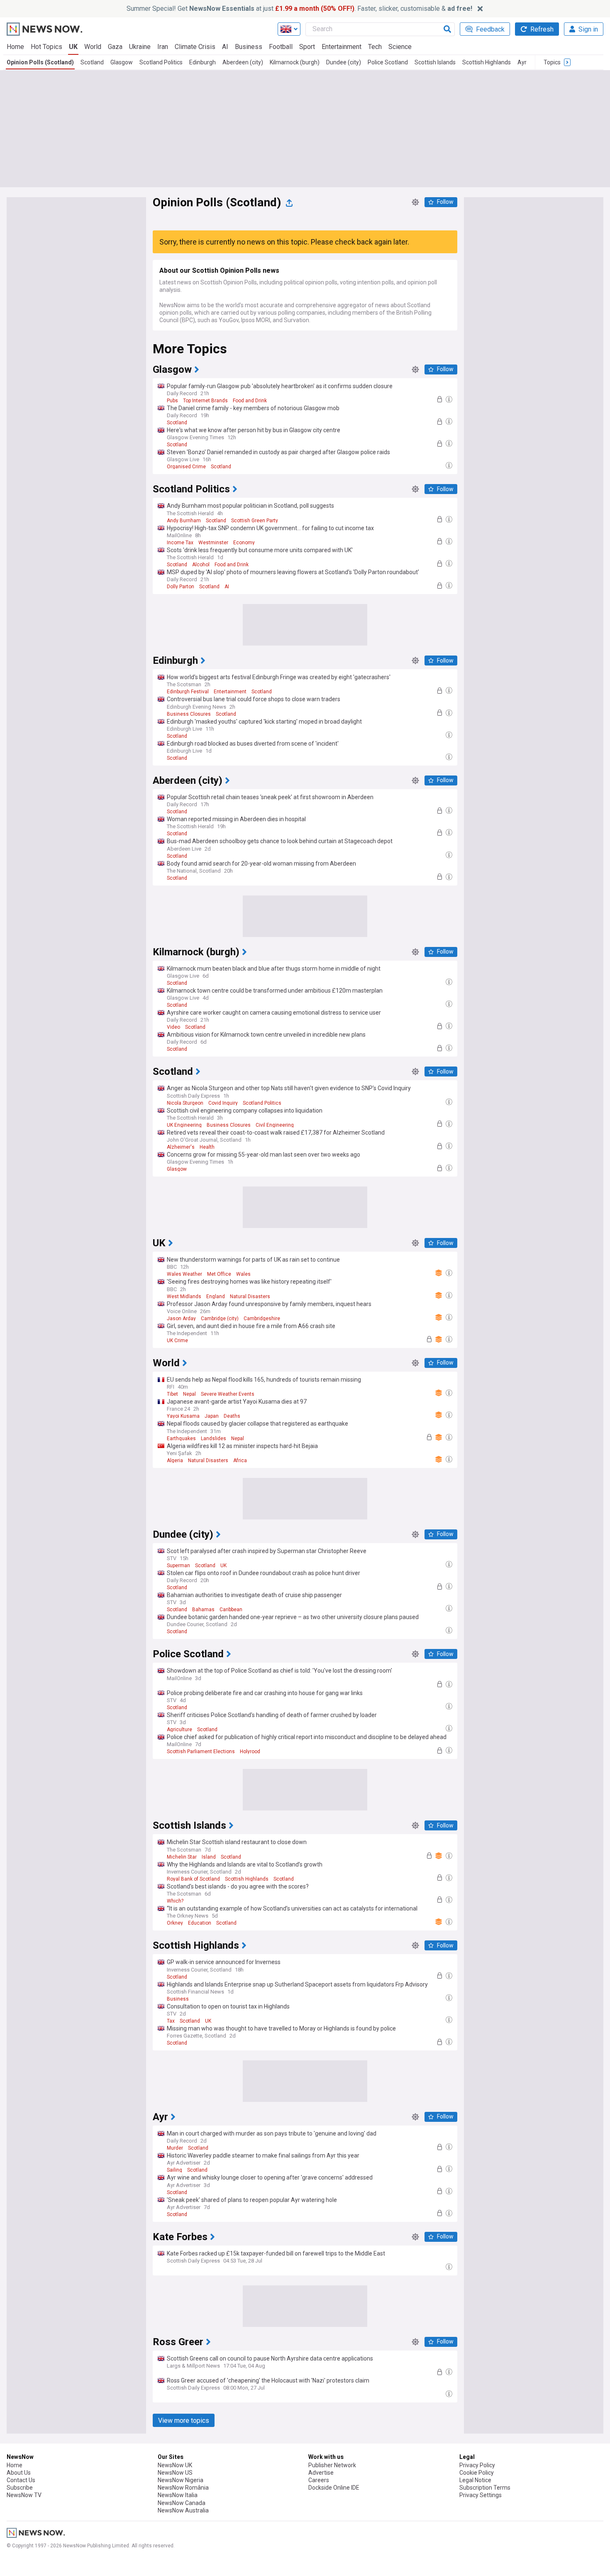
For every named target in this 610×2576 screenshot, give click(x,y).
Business (249, 47)
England (216, 1297)
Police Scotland (388, 62)
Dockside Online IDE (334, 2488)
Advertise (321, 2473)
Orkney (175, 1923)
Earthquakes (181, 1438)
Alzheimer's (181, 1147)
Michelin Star (182, 1857)
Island (209, 1857)
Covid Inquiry (223, 1103)
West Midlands (184, 1297)
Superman (178, 1566)
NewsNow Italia (178, 2495)
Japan (212, 1416)
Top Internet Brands (205, 401)
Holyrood (250, 1752)
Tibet (172, 1394)
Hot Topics (46, 47)
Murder (175, 2148)
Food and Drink (250, 401)
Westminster (213, 543)
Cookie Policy (477, 2473)
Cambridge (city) (220, 1319)
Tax (171, 2021)
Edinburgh (203, 62)
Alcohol (201, 565)
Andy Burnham (184, 521)
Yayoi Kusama (183, 1416)
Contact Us (21, 2480)
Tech (375, 47)
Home (15, 47)
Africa (240, 1460)
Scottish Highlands (487, 62)
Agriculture (179, 1730)
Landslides (213, 1438)
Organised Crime (186, 467)
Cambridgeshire (262, 1319)
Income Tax (180, 543)
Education (200, 1923)
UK (73, 47)
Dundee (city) (344, 62)
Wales (243, 1274)
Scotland (92, 62)
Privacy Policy (477, 2465)
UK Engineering (184, 1125)
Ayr (522, 62)
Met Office (219, 1274)
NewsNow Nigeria (181, 2480)
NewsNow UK (175, 2465)
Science (400, 47)
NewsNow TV (24, 2495)
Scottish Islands (435, 62)
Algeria (175, 1460)
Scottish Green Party (255, 521)
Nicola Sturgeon (185, 1103)
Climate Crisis (195, 47)
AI (225, 47)
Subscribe (20, 2488)
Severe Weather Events (228, 1394)
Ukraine (140, 47)
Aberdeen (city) (243, 62)
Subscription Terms (485, 2488)
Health (207, 1147)
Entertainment (342, 47)
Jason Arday (181, 1319)
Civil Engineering (275, 1125)
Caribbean (231, 1610)
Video (173, 1027)
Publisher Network (332, 2465)
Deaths (232, 1416)
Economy (244, 543)
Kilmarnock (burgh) (295, 62)
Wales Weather (184, 1274)
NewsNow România (183, 2488)
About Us (19, 2473)
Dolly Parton (181, 587)
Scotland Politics (161, 62)
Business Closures (189, 714)
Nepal (189, 1394)
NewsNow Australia (183, 2510)
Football (281, 47)
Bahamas (203, 1610)
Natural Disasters (250, 1297)
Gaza (115, 47)
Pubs (172, 401)
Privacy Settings (481, 2495)
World (93, 47)
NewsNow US (175, 2473)
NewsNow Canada (182, 2503)
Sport (307, 47)
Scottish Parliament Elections (201, 1752)
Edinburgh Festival (188, 692)
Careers (319, 2480)
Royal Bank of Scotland (193, 1879)
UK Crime (177, 1341)
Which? (175, 1901)
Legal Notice (475, 2480)
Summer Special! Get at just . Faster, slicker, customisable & (299, 9)
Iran (163, 47)
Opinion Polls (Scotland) (40, 62)
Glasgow (122, 62)
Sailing (174, 2170)
